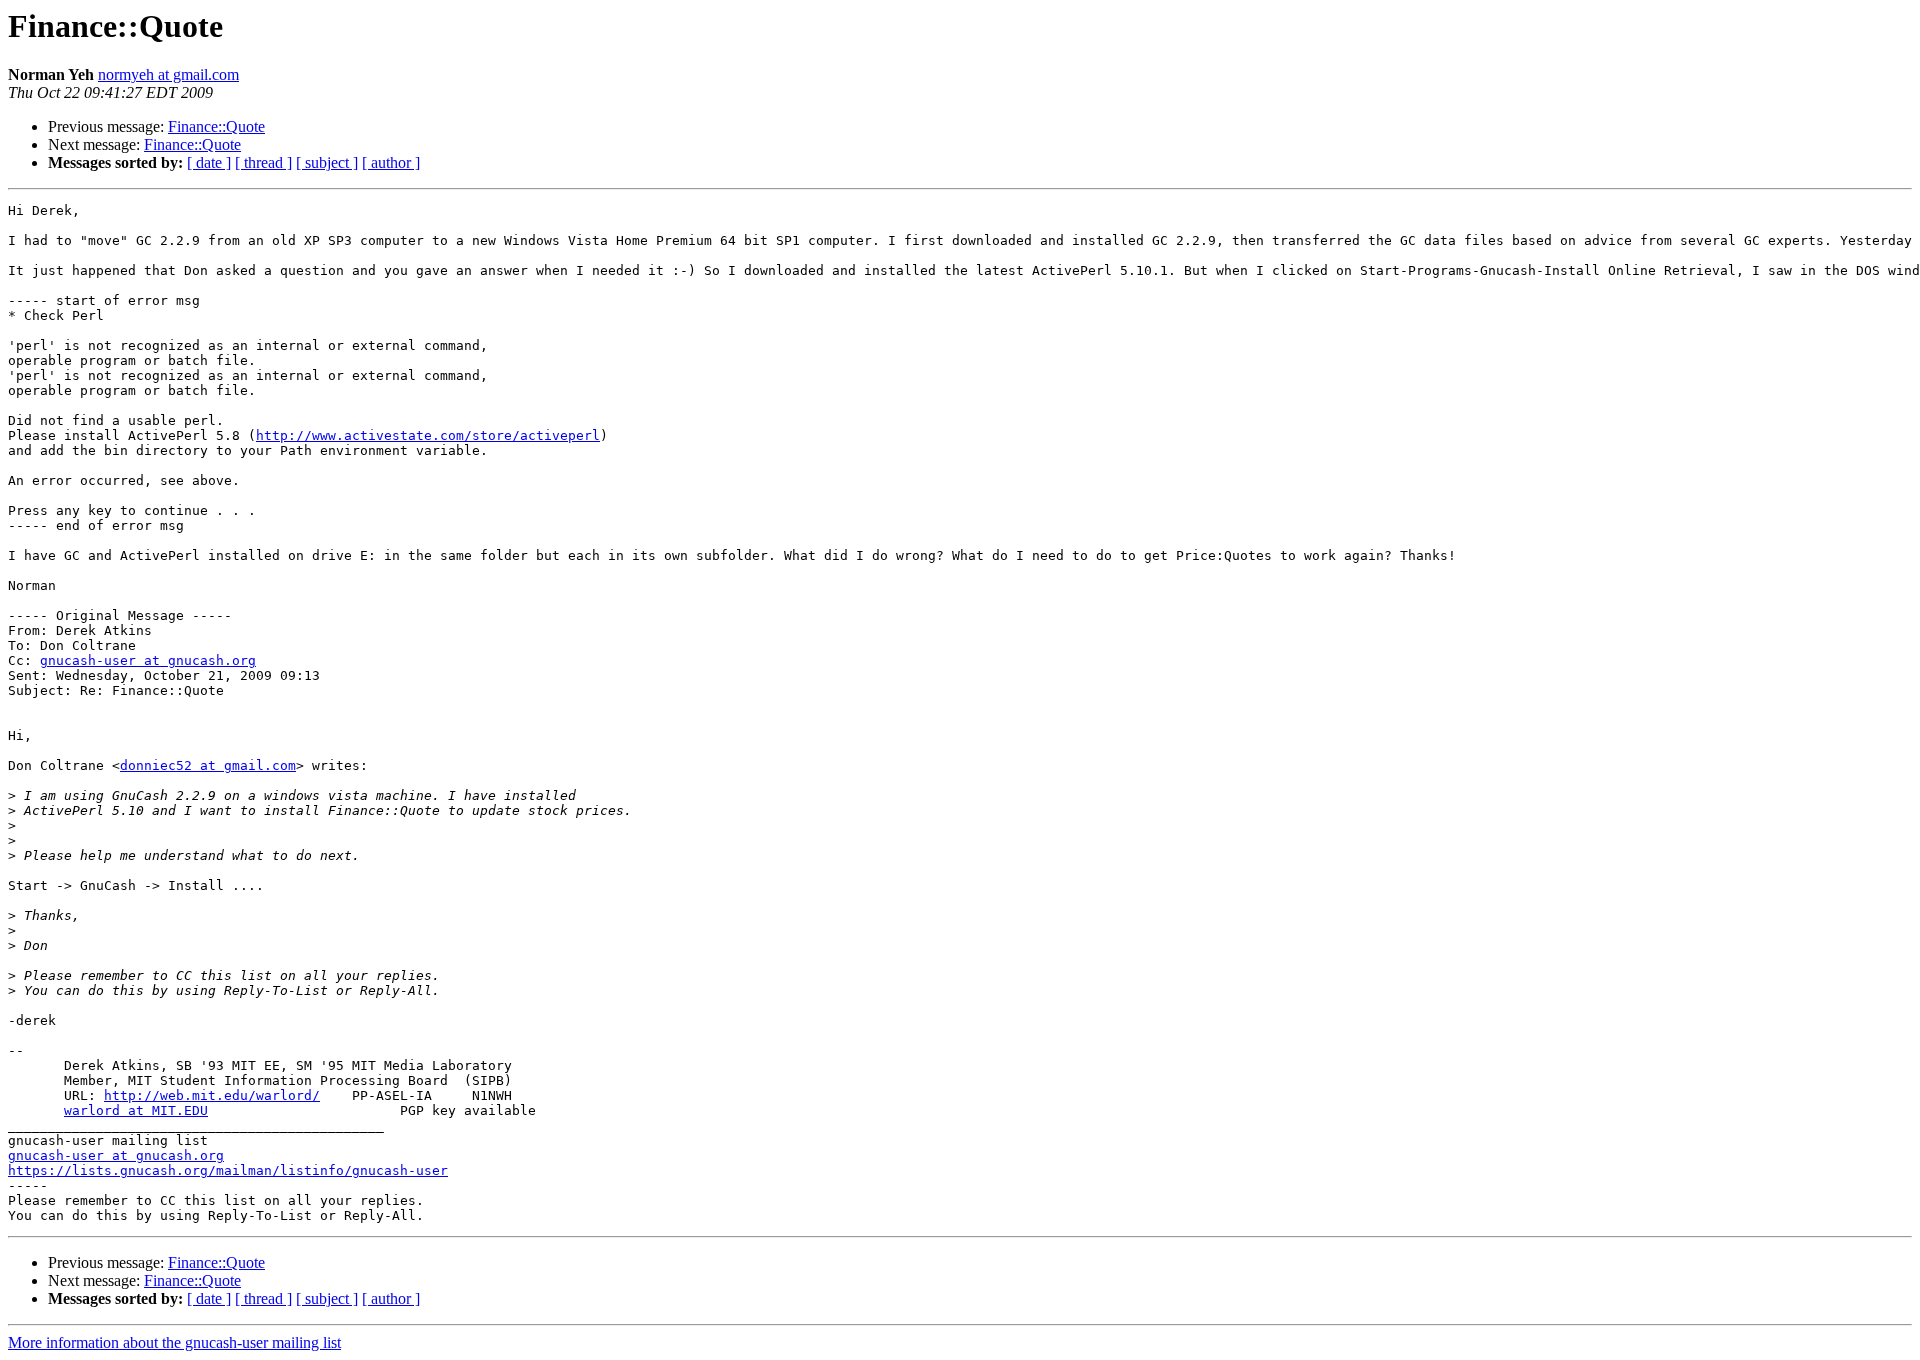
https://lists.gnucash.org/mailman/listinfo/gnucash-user (228, 1170)
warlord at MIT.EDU (136, 1110)
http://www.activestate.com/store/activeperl (428, 435)
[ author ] (391, 162)
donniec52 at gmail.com (208, 765)
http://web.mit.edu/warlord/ (212, 1095)
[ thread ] (263, 162)
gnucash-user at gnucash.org (148, 660)
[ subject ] (327, 162)
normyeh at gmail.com (168, 74)
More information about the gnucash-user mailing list (174, 1342)
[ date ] (209, 162)
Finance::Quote (216, 126)
